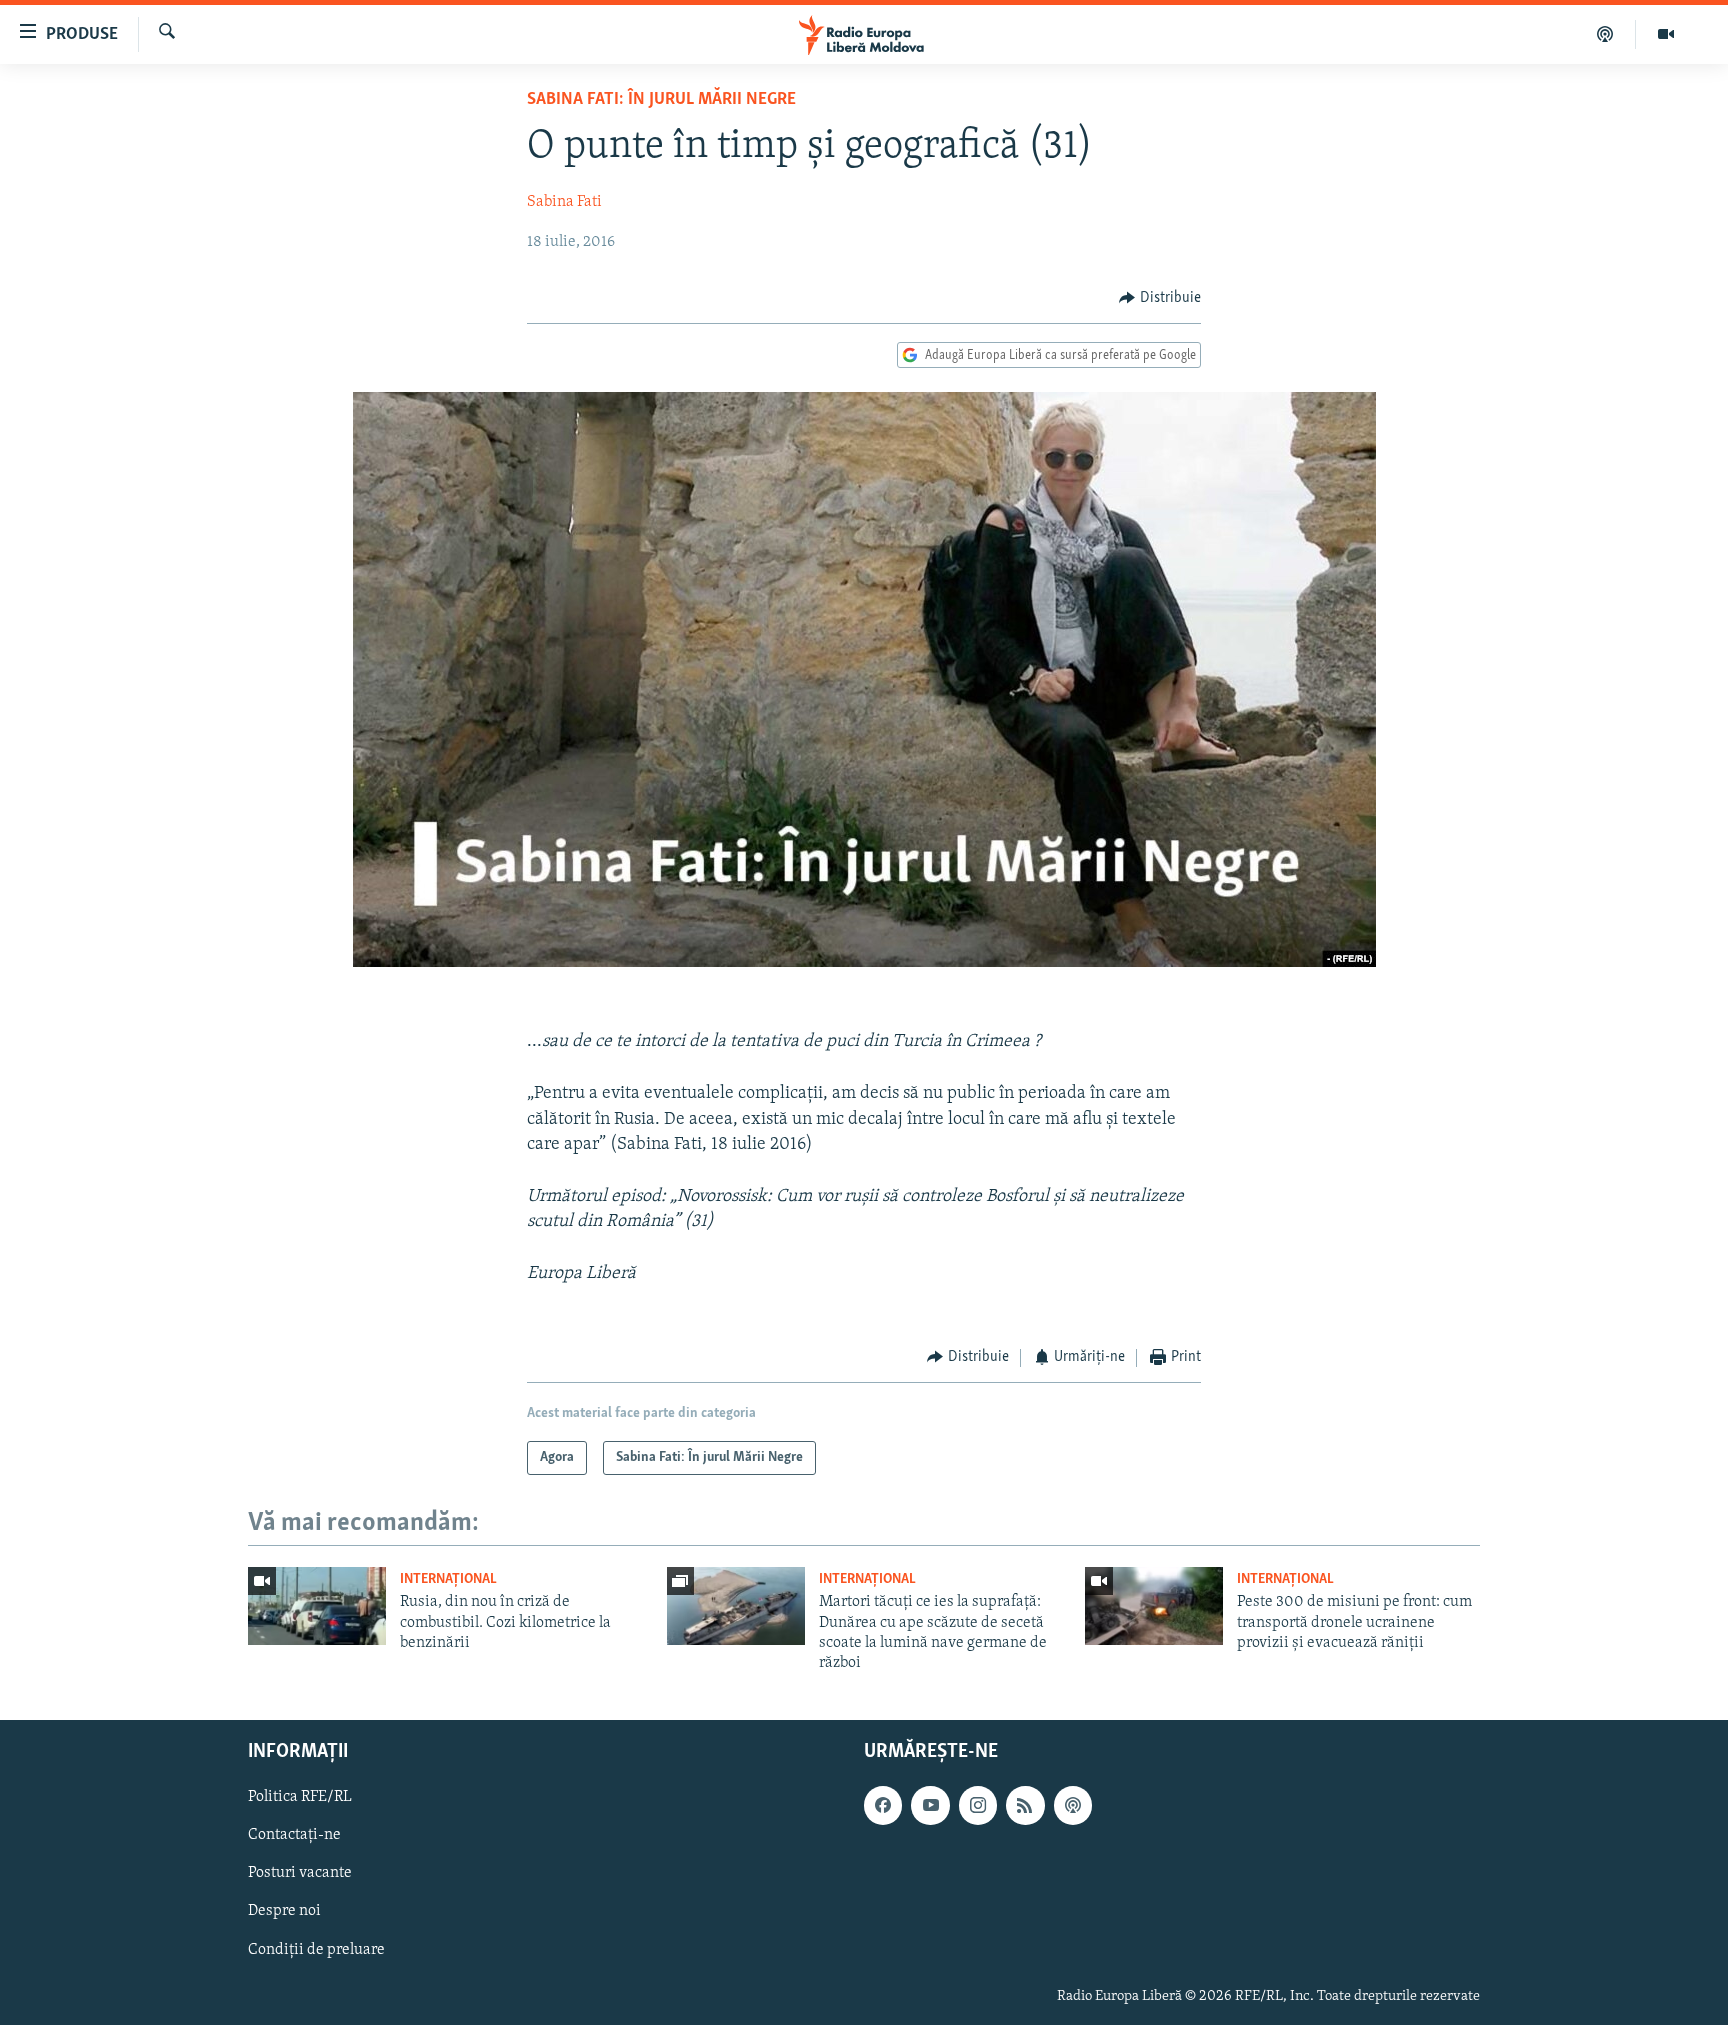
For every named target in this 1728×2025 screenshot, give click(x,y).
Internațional (448, 1579)
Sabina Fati (564, 202)
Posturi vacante (300, 1873)
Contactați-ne (294, 1835)
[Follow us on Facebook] (883, 1805)
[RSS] (1025, 1805)
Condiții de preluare (316, 1949)
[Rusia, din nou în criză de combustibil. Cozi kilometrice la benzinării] (317, 1606)
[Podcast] (1605, 34)
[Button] (1160, 298)
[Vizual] (1666, 34)
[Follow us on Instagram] (978, 1805)
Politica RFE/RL (300, 1797)
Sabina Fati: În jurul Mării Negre (661, 100)
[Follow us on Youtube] (930, 1805)
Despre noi (284, 1911)
